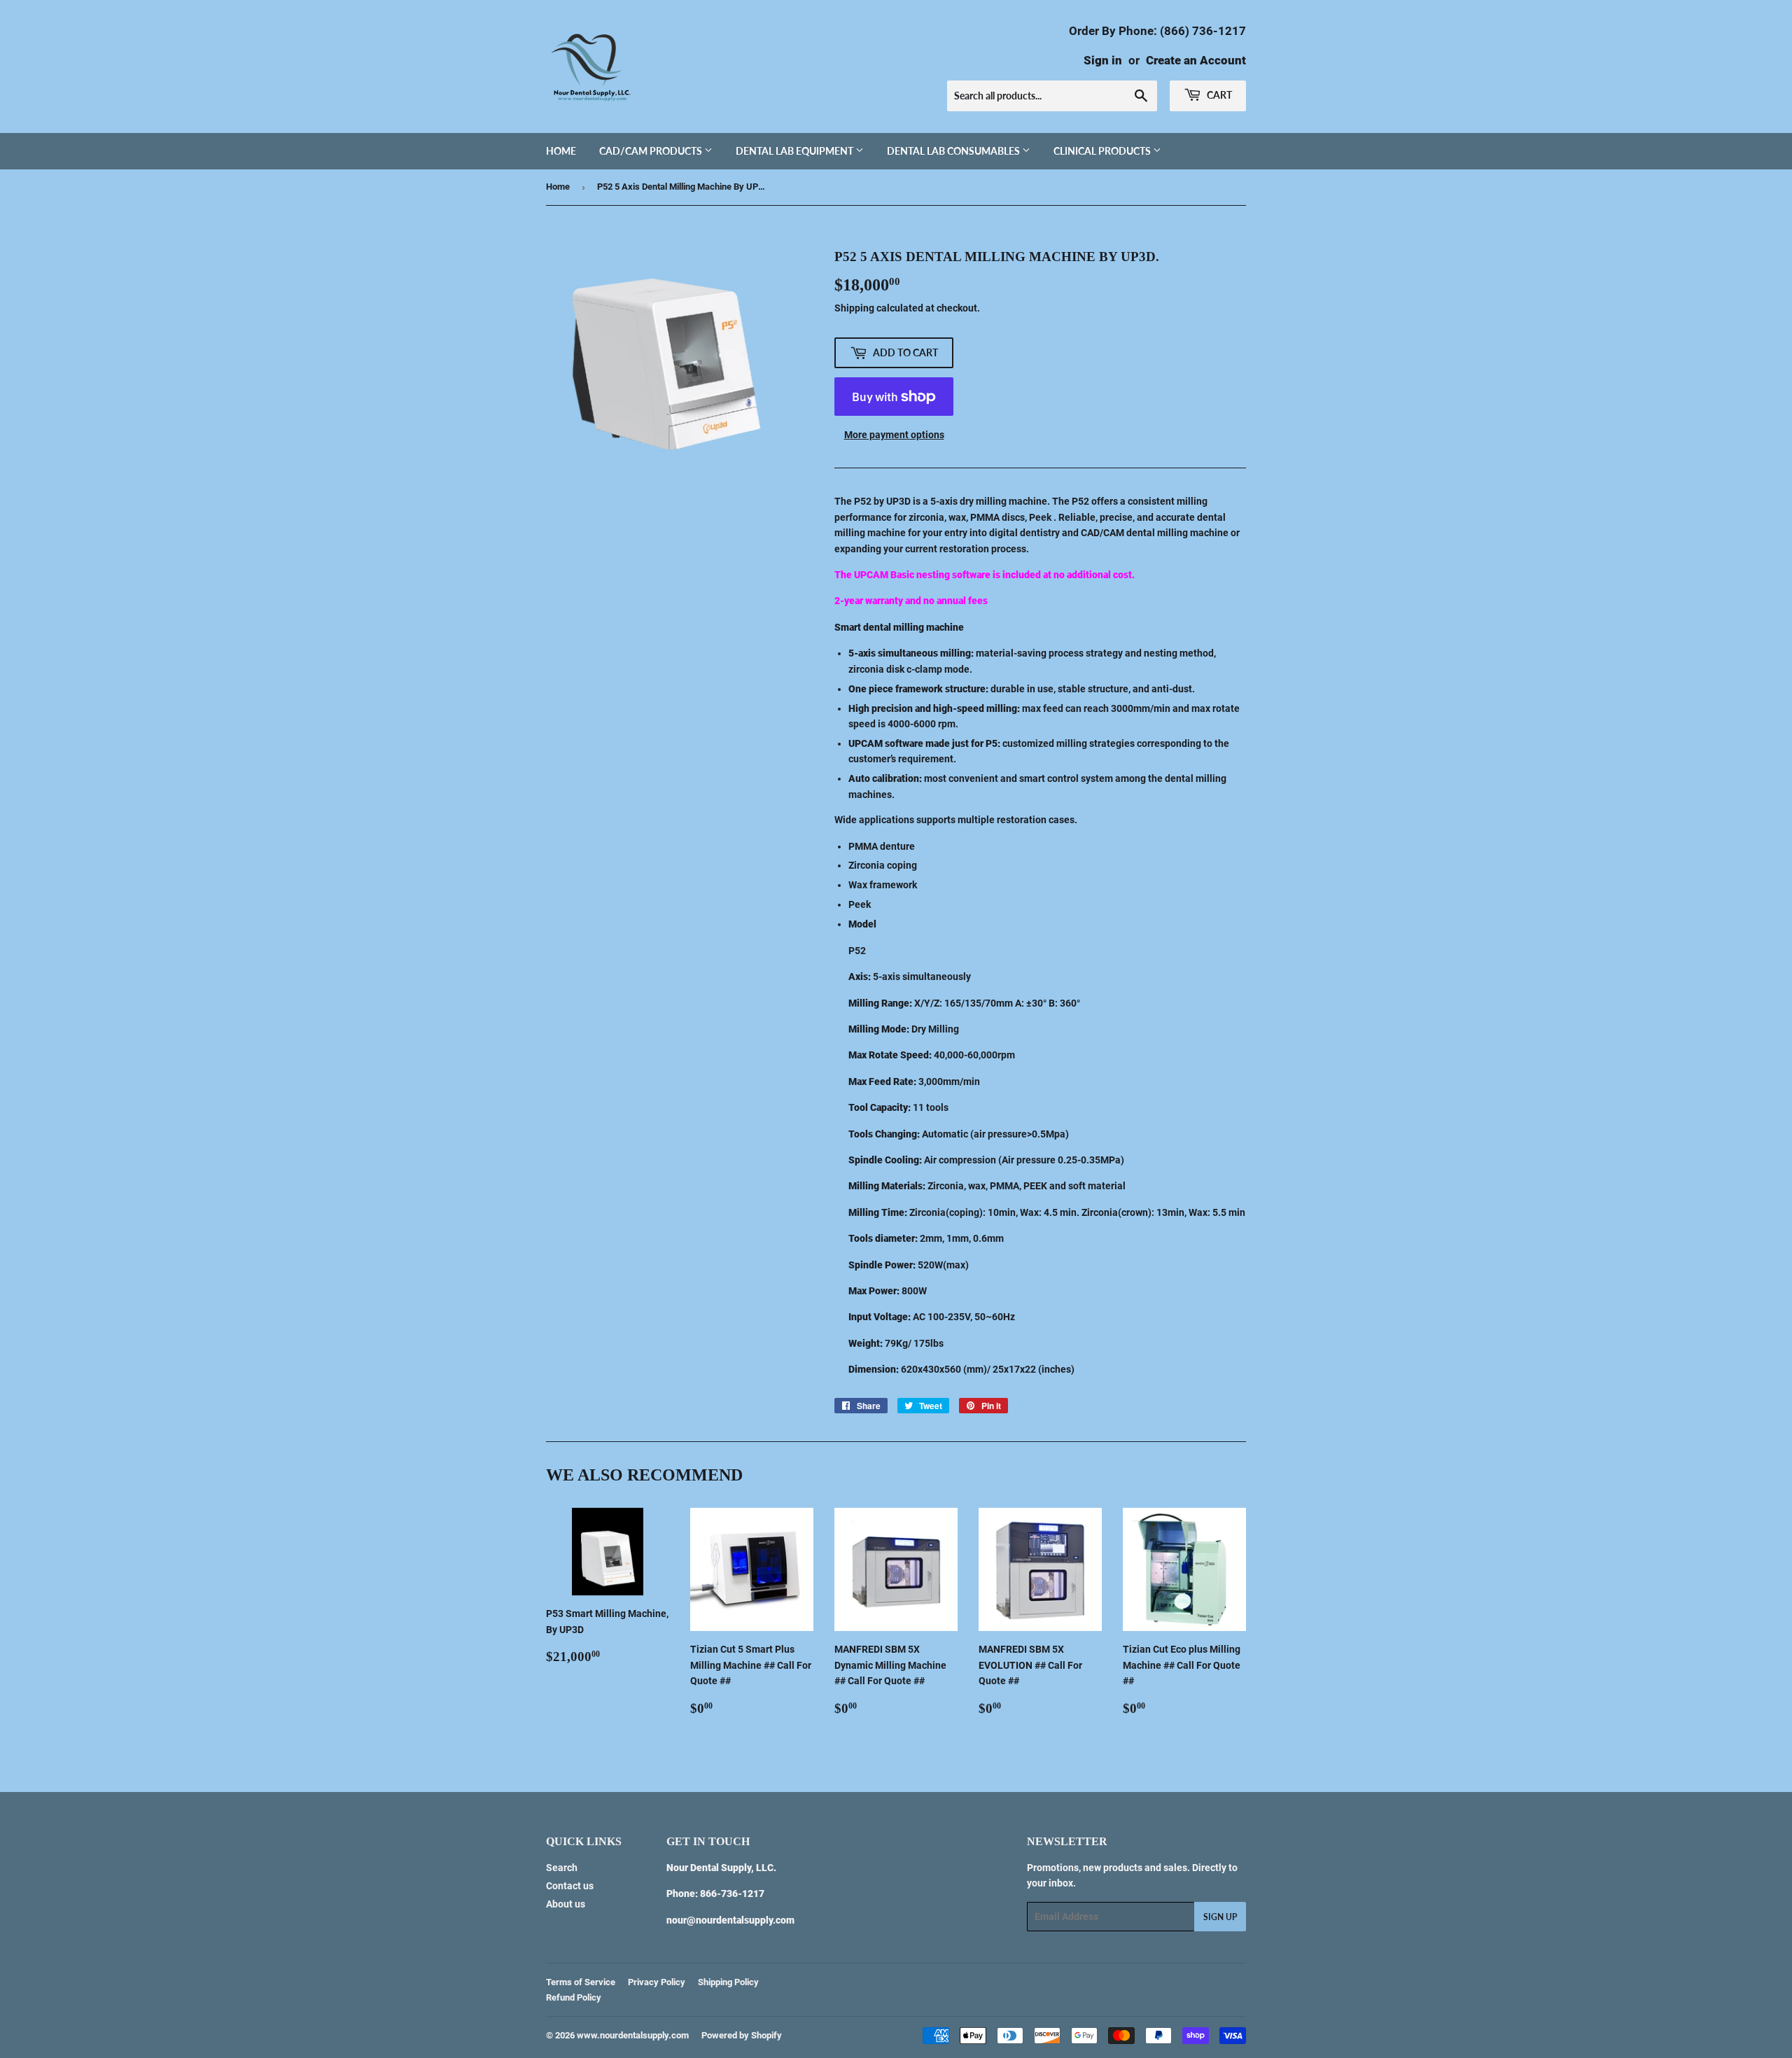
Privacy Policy (657, 1982)
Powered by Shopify (742, 2035)
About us (566, 1904)
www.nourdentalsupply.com (633, 2035)
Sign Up (1220, 1917)
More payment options (894, 435)
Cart (1218, 95)
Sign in (1103, 60)
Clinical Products (1103, 151)
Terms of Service (581, 1982)
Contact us (570, 1886)
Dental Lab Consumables (954, 151)
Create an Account (1196, 60)
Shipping (854, 308)
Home (561, 151)
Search (562, 1868)
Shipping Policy (728, 1982)
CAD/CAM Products (652, 151)
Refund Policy (574, 1997)
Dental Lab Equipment (796, 151)
